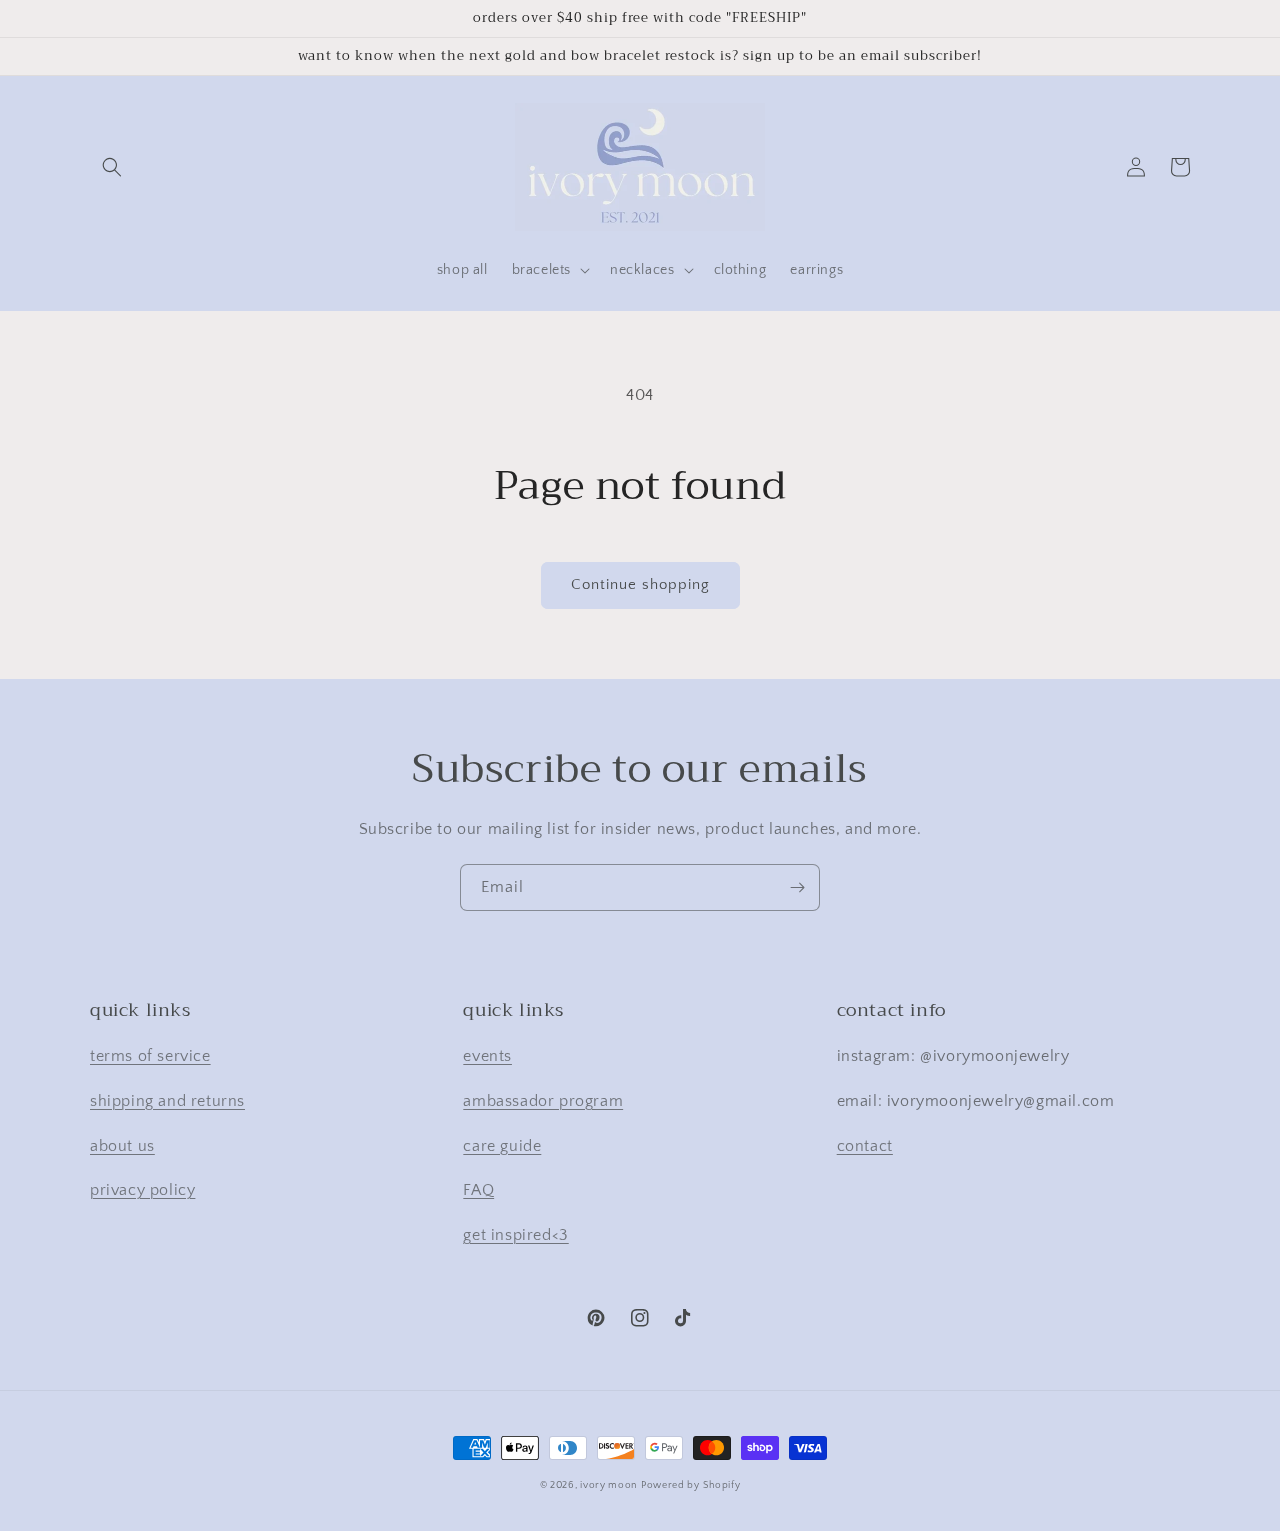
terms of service (150, 1056)
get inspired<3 (515, 1235)
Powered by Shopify (691, 1485)
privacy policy (142, 1190)
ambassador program (543, 1101)
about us (122, 1146)
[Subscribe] (797, 887)
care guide (502, 1146)
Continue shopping (640, 584)
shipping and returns (167, 1101)
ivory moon (608, 1485)
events (487, 1056)
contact (865, 1146)
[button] (112, 167)
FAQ (478, 1190)
